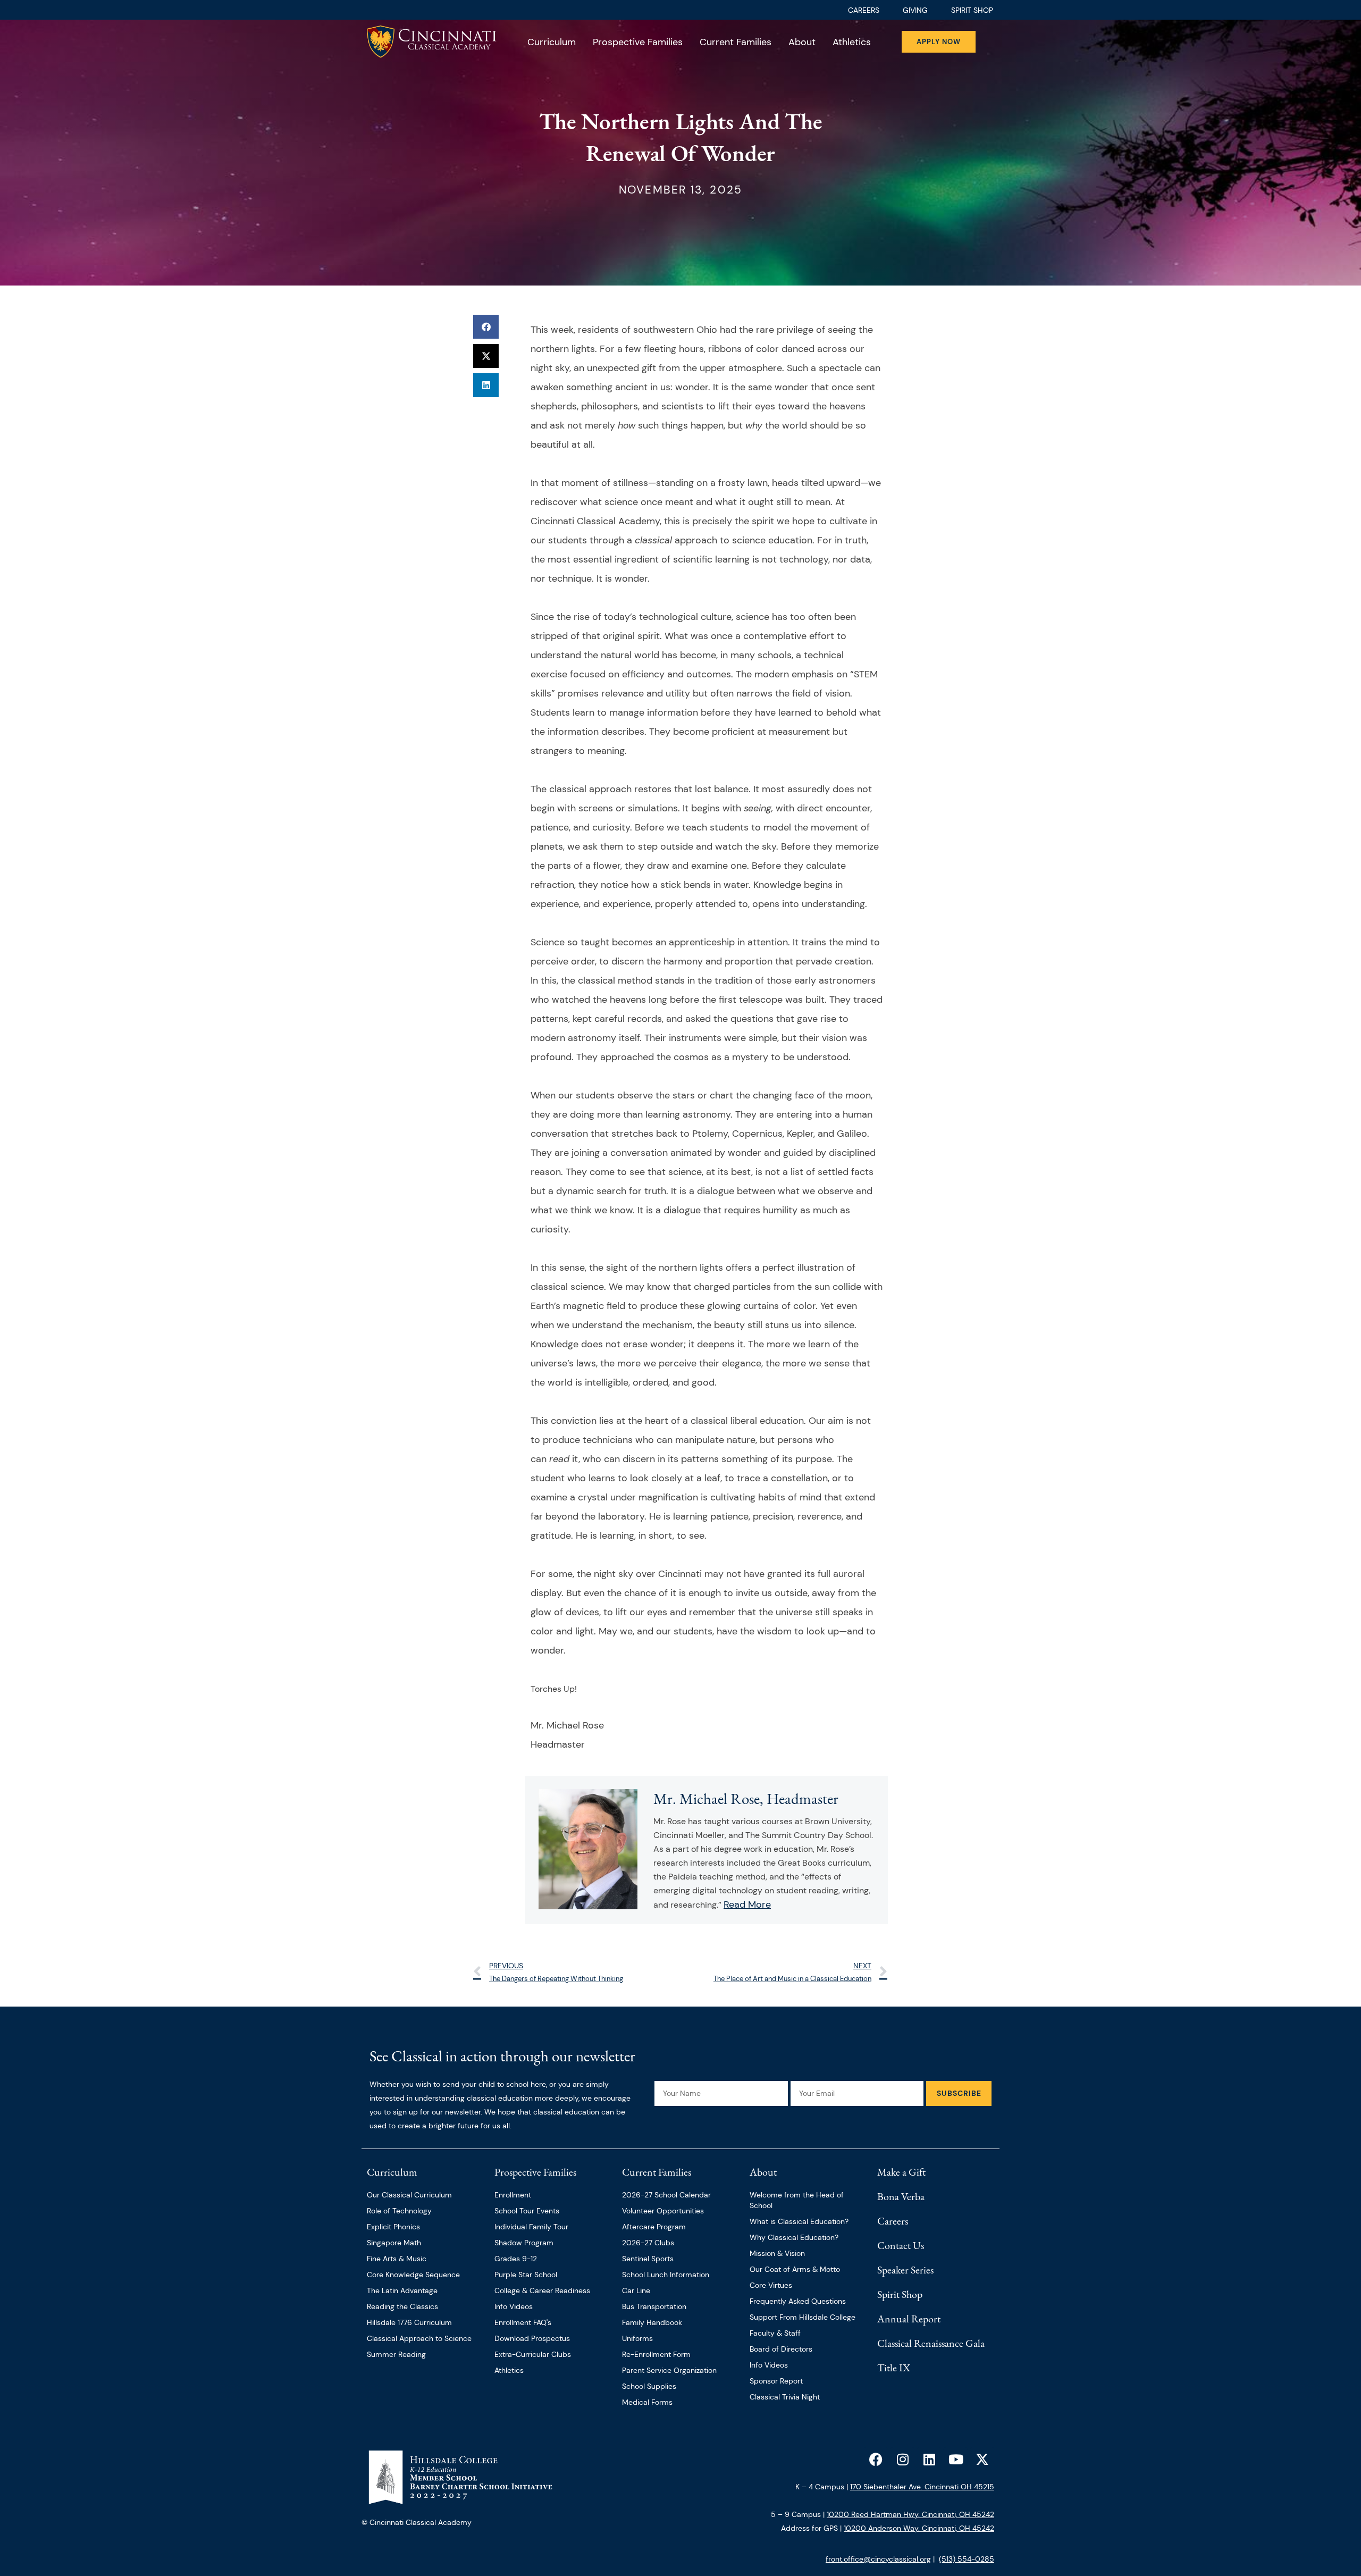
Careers (893, 2221)
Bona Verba (901, 2196)
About (802, 42)
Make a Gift (901, 2172)
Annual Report (909, 2319)
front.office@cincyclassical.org (878, 2559)
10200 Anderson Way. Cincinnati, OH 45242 (919, 2528)
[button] (486, 327)
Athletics (852, 42)
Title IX (894, 2368)
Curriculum (552, 42)
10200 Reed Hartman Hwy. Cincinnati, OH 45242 (910, 2514)
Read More (747, 1904)
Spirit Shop (900, 2294)
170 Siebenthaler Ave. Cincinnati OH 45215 (922, 2487)
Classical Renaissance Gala (931, 2343)
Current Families (736, 42)
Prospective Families (638, 42)
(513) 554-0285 (967, 2559)
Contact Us (901, 2245)
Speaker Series (905, 2270)
